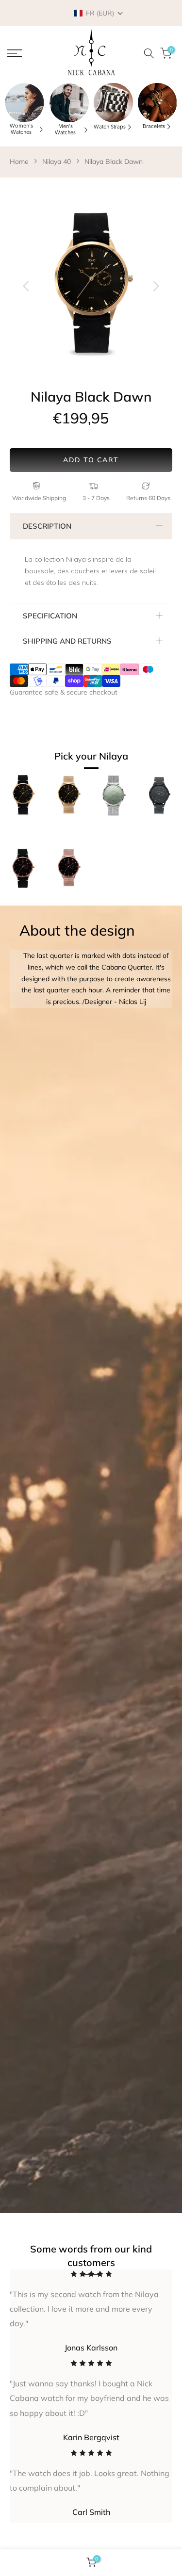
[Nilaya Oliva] (114, 800)
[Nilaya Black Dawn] (23, 800)
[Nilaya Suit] (23, 874)
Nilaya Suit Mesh (68, 900)
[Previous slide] (26, 286)
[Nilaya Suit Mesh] (68, 874)
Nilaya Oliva (107, 828)
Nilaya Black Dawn (114, 162)
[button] (99, 13)
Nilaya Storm (154, 828)
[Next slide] (156, 286)
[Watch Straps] (113, 103)
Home (19, 162)
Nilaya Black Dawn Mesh (62, 833)
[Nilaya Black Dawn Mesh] (68, 800)
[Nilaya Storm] (159, 800)
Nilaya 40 (57, 162)
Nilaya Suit (14, 900)
